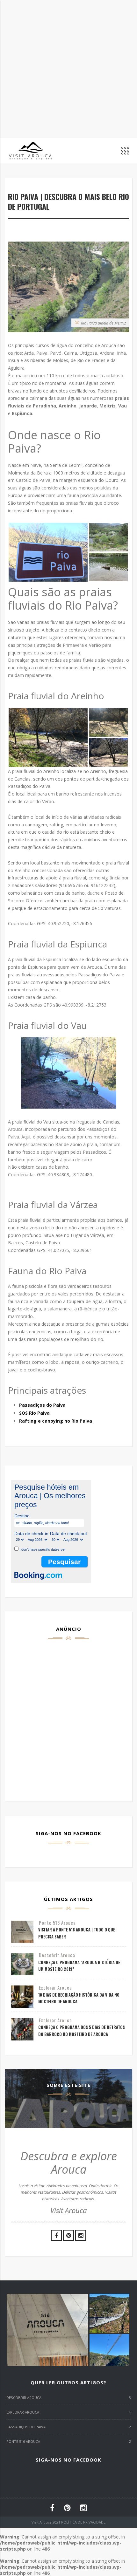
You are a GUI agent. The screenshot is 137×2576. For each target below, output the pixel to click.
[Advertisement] (68, 68)
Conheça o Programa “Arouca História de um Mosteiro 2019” (79, 1966)
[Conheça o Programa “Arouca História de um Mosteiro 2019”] (22, 1964)
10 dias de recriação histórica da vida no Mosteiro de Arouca (79, 1998)
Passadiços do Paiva (42, 1405)
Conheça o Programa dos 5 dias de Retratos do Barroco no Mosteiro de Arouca (82, 2031)
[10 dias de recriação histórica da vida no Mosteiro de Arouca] (22, 1997)
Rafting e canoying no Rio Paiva (56, 1421)
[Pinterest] (68, 2236)
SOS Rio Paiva (34, 1413)
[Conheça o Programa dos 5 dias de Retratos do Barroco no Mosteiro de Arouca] (22, 2029)
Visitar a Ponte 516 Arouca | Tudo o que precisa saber (77, 1933)
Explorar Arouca (55, 1988)
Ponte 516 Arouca (57, 1923)
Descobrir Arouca (57, 1955)
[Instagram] (81, 2236)
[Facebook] (56, 2236)
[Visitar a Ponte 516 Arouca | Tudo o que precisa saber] (22, 1932)
